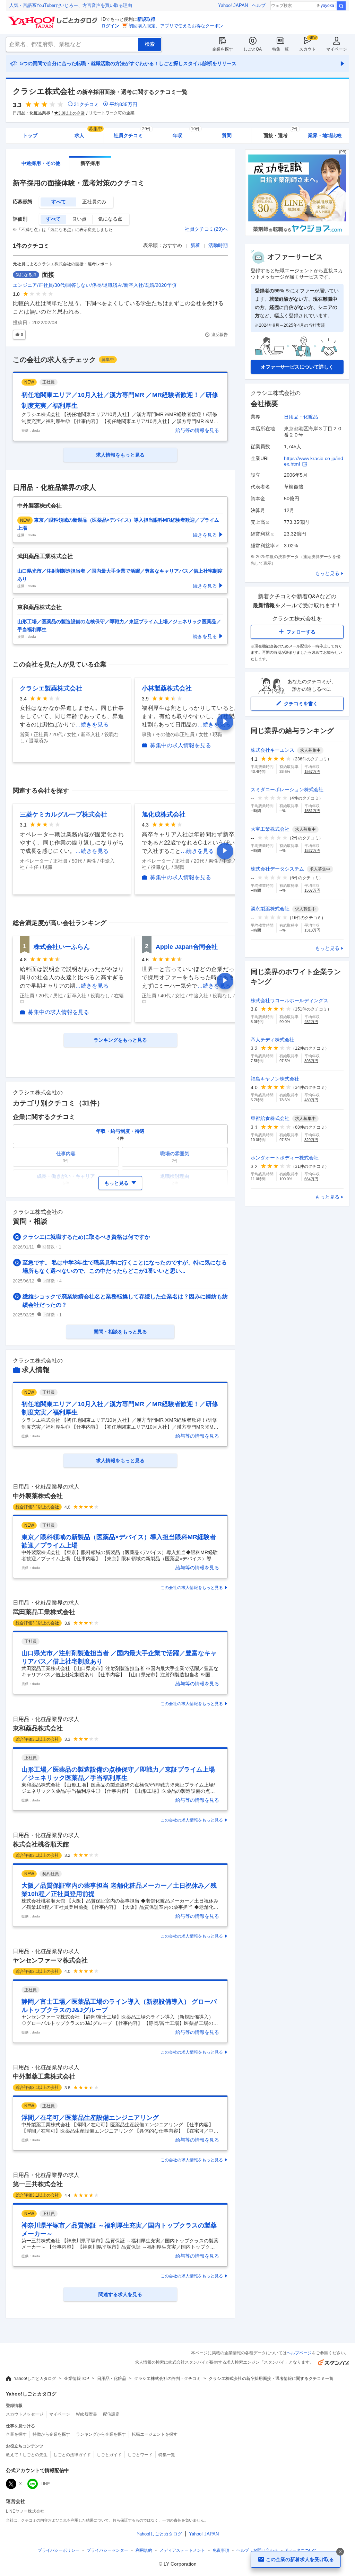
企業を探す (223, 49)
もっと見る (327, 573)
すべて (59, 202)
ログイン (110, 26)
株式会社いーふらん (62, 947)
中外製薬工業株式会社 (44, 2076)
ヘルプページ (299, 2353)
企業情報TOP (77, 2379)
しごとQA (253, 49)
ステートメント (182, 2550)
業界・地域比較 (325, 135)
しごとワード (140, 2455)
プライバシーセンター (107, 2550)
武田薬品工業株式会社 (44, 1612)
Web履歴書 (86, 2414)
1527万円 (312, 850)
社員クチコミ (132, 133)
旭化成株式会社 (164, 814)
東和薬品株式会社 (38, 1728)
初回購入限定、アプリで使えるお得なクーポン (176, 26)
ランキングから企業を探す (101, 2434)
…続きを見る (92, 725)
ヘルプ (259, 5)
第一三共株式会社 (38, 2184)
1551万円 (312, 811)
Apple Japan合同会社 (187, 947)
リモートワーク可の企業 (112, 113)
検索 (341, 6)
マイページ (337, 49)
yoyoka (327, 6)
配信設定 (111, 2414)
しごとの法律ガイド (72, 2455)
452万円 (311, 1022)
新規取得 (146, 19)
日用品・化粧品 (301, 417)
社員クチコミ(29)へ (206, 229)
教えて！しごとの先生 (27, 2455)
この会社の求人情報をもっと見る (192, 1588)
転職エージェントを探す (155, 2434)
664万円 (311, 1179)
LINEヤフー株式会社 (25, 2511)
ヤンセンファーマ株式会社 (50, 1960)
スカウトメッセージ (25, 2414)
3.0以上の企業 (72, 113)
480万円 (311, 1100)
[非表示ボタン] (340, 2552)
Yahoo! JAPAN (233, 5)
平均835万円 (123, 104)
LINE (45, 2484)
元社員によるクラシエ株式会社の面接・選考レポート (63, 264)
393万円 (311, 1061)
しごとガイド (109, 2455)
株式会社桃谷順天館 (41, 1844)
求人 (88, 133)
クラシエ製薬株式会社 (51, 688)
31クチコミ (86, 104)
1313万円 (312, 930)
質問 (227, 135)
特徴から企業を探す (51, 2434)
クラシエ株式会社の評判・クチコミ (167, 2379)
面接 (48, 275)
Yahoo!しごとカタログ (35, 2379)
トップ (30, 135)
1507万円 (312, 890)
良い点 (79, 219)
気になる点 (110, 219)
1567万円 (312, 771)
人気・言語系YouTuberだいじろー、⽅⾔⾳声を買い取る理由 (71, 5)
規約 (144, 2550)
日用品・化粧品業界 (32, 113)
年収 (186, 133)
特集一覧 (280, 49)
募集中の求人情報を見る (181, 745)
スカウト (308, 49)
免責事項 (221, 2550)
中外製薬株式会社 (38, 1496)
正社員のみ (94, 202)
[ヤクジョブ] (297, 234)
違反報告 (219, 335)
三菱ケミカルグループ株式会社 (63, 814)
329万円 (311, 1140)
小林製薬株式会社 (167, 688)
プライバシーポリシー (59, 2550)
